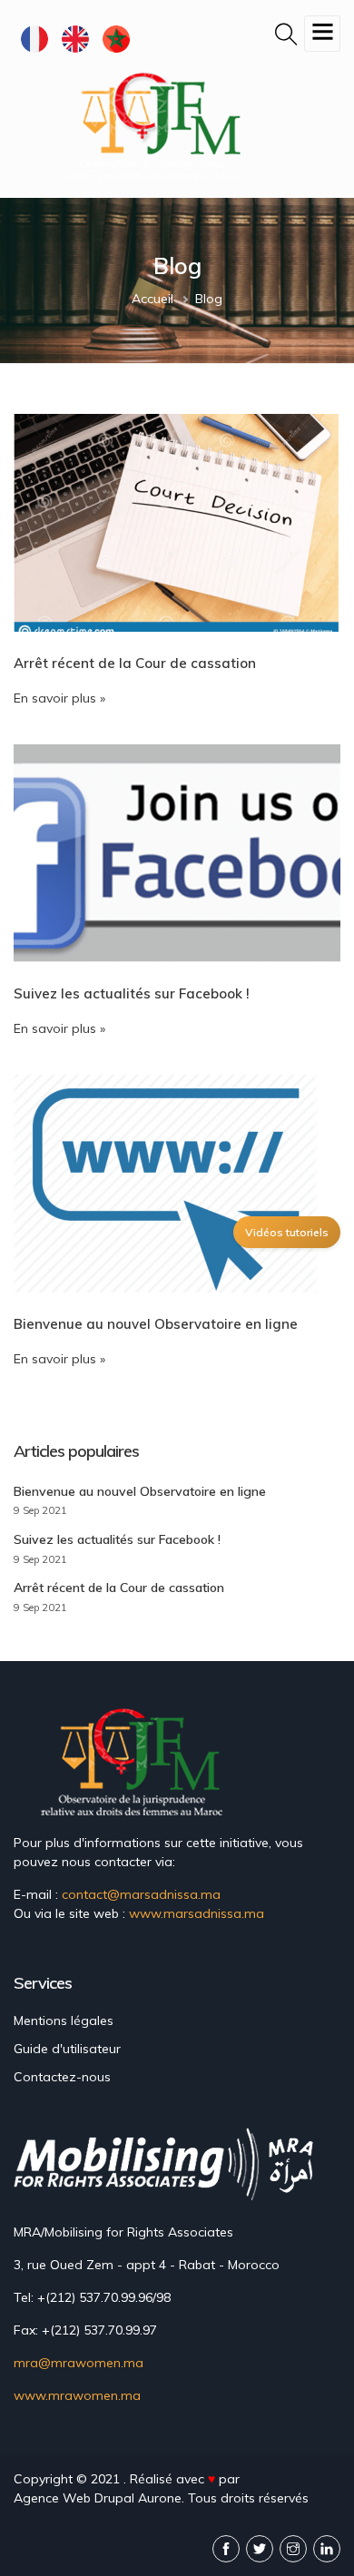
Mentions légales (64, 2020)
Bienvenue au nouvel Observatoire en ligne (140, 1491)
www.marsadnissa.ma (197, 1913)
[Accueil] (157, 125)
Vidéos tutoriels (287, 1232)
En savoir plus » (59, 698)
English (75, 39)
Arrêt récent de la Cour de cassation (119, 1588)
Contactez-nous (62, 2077)
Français (34, 39)
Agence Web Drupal (74, 2498)
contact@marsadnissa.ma (141, 1894)
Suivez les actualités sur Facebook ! (117, 1539)
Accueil (152, 299)
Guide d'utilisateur (67, 2049)
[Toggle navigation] (322, 34)
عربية (116, 39)
